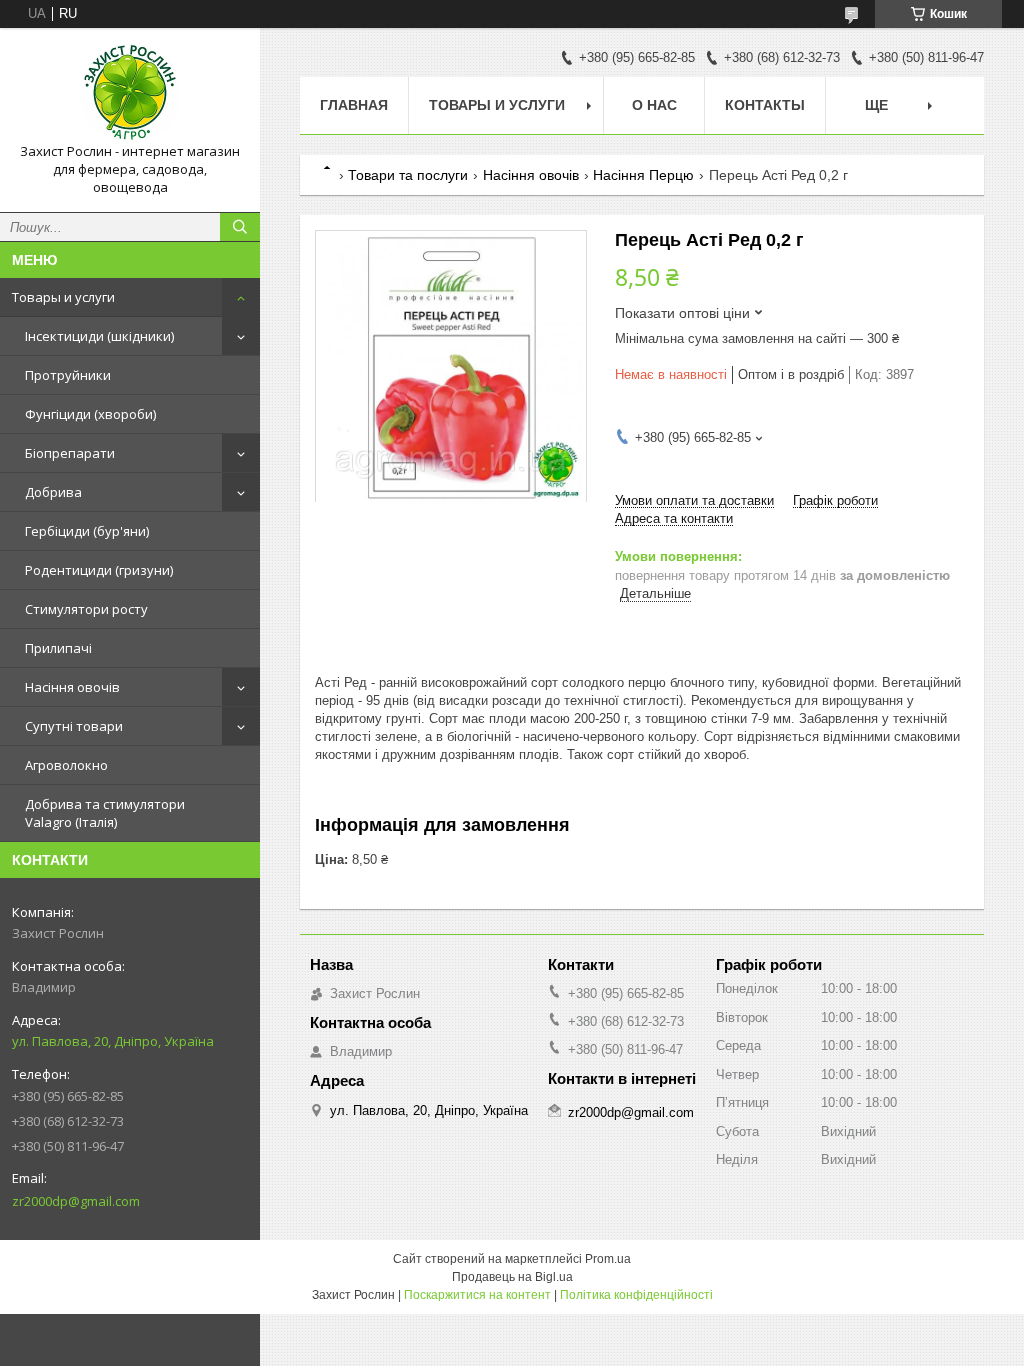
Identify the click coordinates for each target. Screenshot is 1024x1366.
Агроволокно (66, 765)
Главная (354, 105)
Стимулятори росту (86, 609)
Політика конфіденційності (636, 1295)
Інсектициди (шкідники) (99, 336)
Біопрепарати (70, 453)
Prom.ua (608, 1259)
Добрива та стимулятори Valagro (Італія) (105, 813)
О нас (654, 105)
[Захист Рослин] (130, 93)
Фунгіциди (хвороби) (90, 414)
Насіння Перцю (643, 175)
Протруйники (68, 375)
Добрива (53, 492)
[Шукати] (240, 227)
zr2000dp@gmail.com (76, 1201)
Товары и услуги (63, 297)
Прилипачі (58, 648)
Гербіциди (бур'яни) (87, 531)
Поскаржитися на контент (477, 1295)
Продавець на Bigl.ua (512, 1277)
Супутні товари (74, 726)
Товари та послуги (408, 175)
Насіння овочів (72, 687)
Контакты (765, 105)
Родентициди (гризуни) (99, 570)
